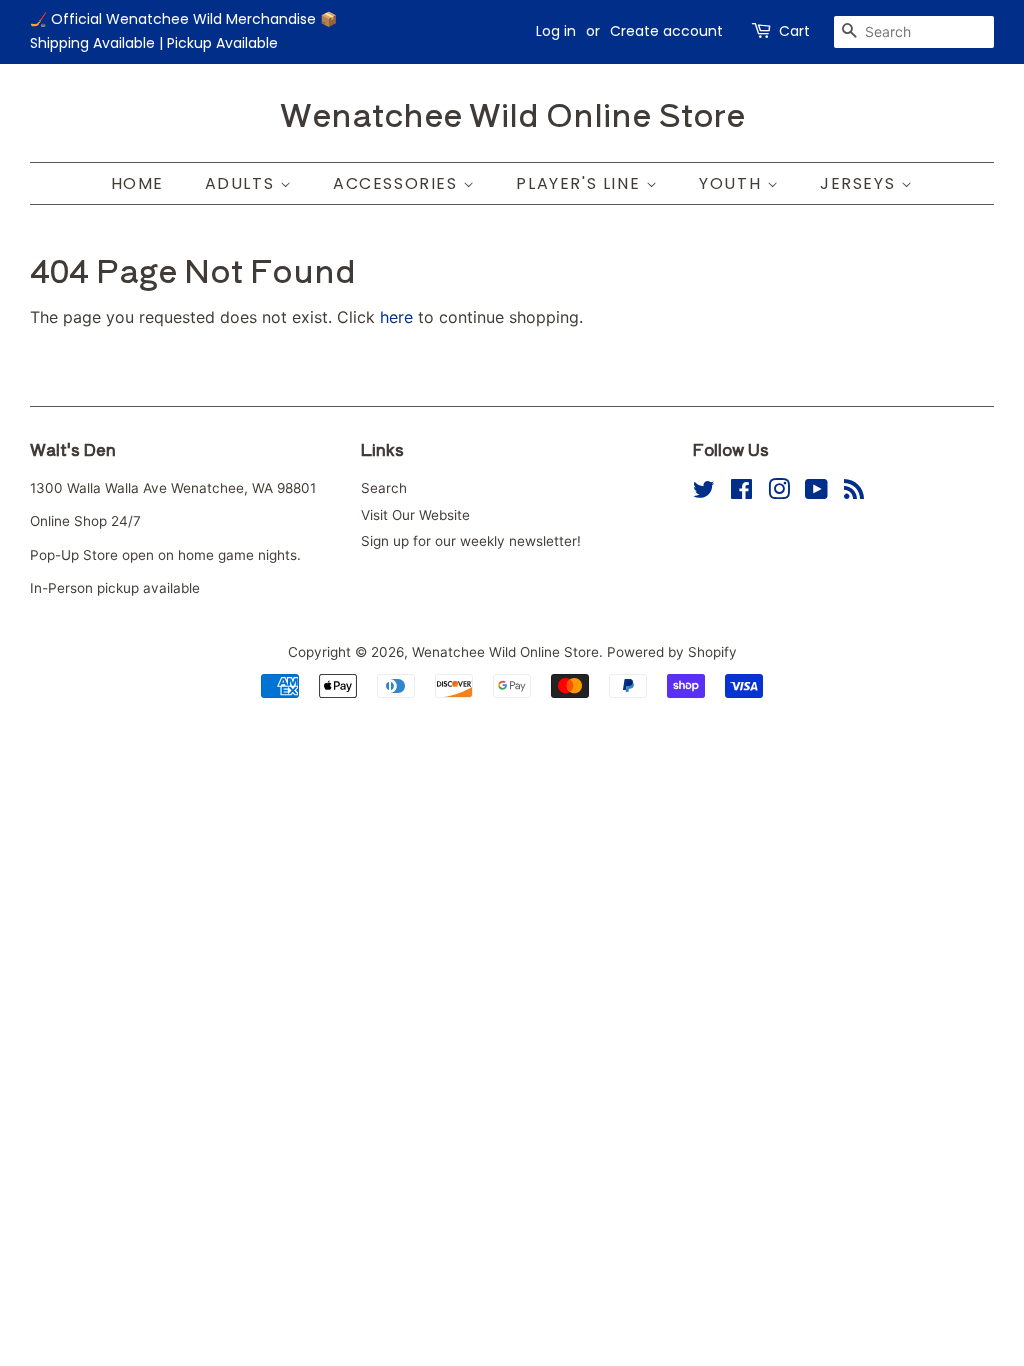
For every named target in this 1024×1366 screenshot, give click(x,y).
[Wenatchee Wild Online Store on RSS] (854, 493)
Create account (666, 31)
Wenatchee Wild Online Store (512, 113)
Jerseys (860, 183)
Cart (794, 31)
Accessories (398, 183)
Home (137, 183)
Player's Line (580, 183)
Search (384, 488)
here (396, 317)
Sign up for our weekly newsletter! (471, 541)
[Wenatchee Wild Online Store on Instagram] (779, 493)
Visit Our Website (415, 515)
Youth (733, 183)
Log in (556, 31)
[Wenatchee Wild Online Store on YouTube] (816, 493)
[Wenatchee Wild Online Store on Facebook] (741, 493)
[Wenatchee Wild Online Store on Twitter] (704, 493)
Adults (242, 183)
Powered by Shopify (672, 652)
